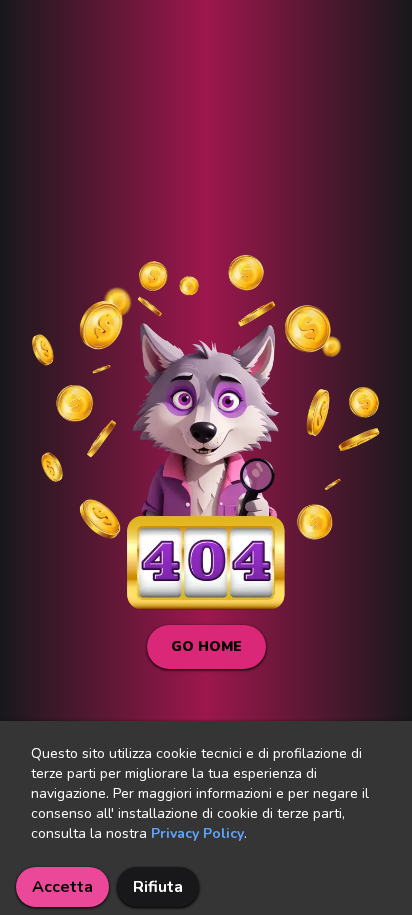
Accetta (62, 887)
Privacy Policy (197, 833)
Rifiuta (158, 887)
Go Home (206, 646)
